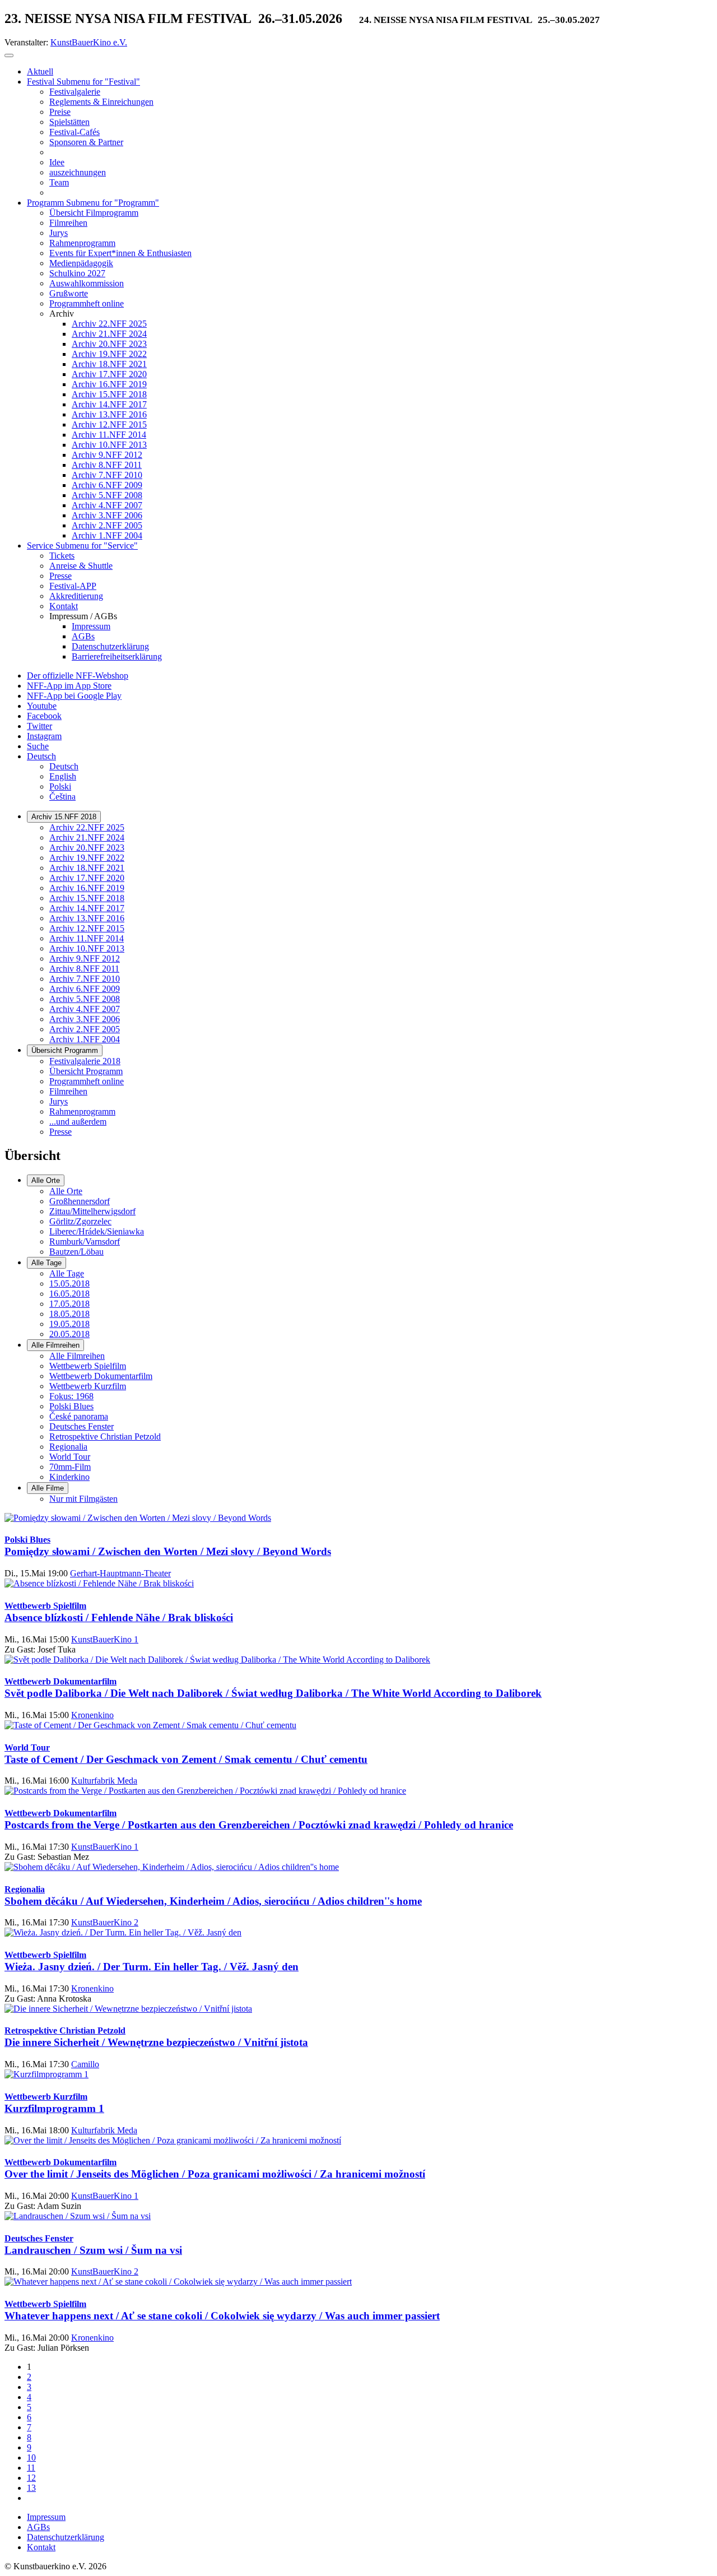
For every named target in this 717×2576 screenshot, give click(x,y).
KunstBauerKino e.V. (89, 42)
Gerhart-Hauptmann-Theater (120, 1573)
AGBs (38, 2527)
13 (31, 2488)
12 (31, 2478)
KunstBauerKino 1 (105, 1639)
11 (31, 2468)
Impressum (46, 2517)
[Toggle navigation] (9, 55)
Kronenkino (92, 1715)
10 (31, 2457)
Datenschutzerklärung (66, 2537)
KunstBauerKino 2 (105, 1922)
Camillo (85, 2064)
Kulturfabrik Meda (104, 1781)
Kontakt (41, 2547)
